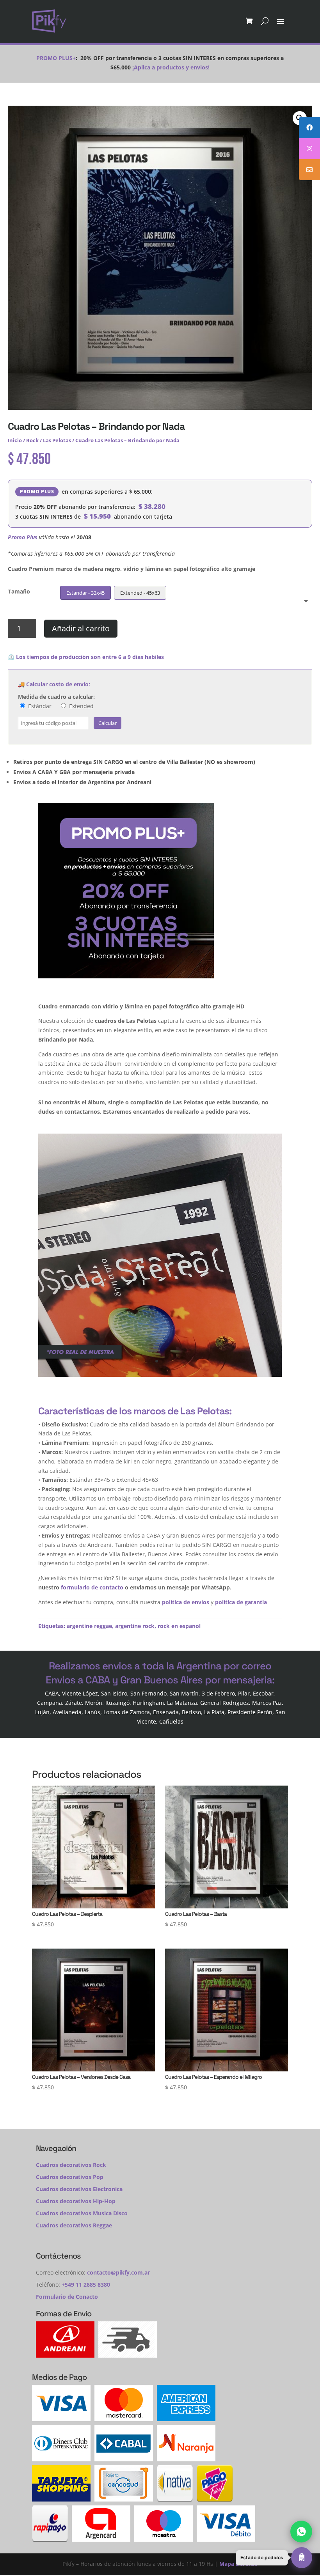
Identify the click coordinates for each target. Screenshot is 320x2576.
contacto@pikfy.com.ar (118, 2272)
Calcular (108, 723)
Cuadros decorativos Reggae (74, 2225)
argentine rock (135, 1626)
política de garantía (241, 1602)
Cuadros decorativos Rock (71, 2165)
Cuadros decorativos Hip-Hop (76, 2201)
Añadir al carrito (81, 628)
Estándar (39, 706)
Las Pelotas (57, 440)
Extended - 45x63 (140, 593)
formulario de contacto (92, 1587)
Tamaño (19, 591)
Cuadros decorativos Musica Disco (82, 2213)
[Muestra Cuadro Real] (160, 1375)
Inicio (15, 440)
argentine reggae (89, 1626)
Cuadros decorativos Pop (70, 2177)
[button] (274, 2558)
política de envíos (186, 1602)
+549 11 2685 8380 (86, 2285)
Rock (32, 440)
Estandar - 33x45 (85, 593)
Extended (81, 706)
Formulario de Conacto (67, 2297)
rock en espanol (179, 1626)
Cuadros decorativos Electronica (79, 2189)
